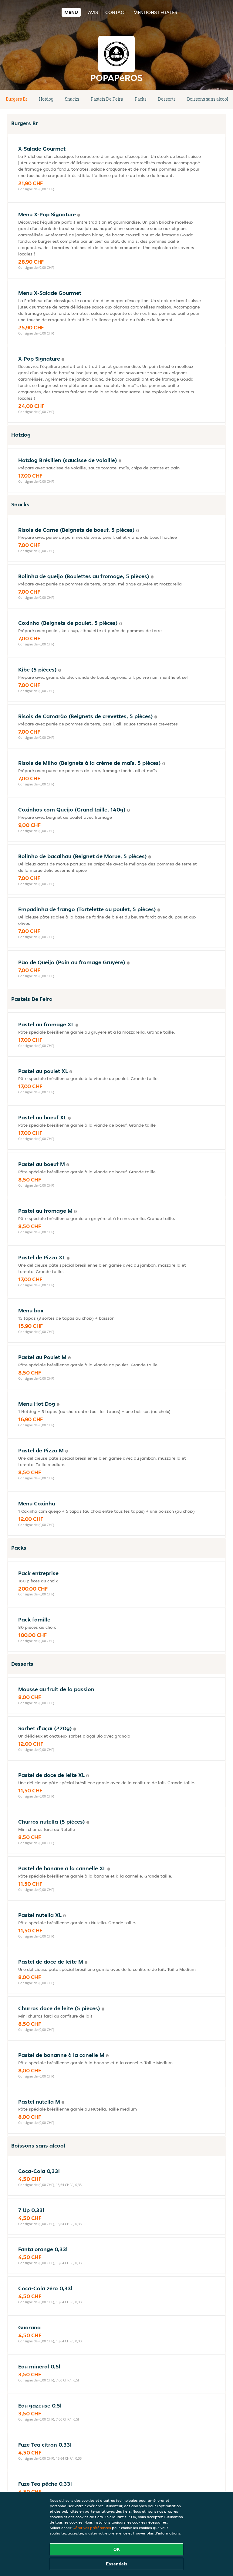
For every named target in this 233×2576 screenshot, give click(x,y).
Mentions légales (155, 12)
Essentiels (117, 2564)
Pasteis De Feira (107, 99)
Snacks (72, 99)
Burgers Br (17, 99)
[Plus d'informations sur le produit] (79, 215)
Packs (141, 99)
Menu (71, 12)
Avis (93, 12)
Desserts (167, 99)
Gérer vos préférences (92, 2528)
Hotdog (46, 99)
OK (117, 2549)
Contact (116, 12)
